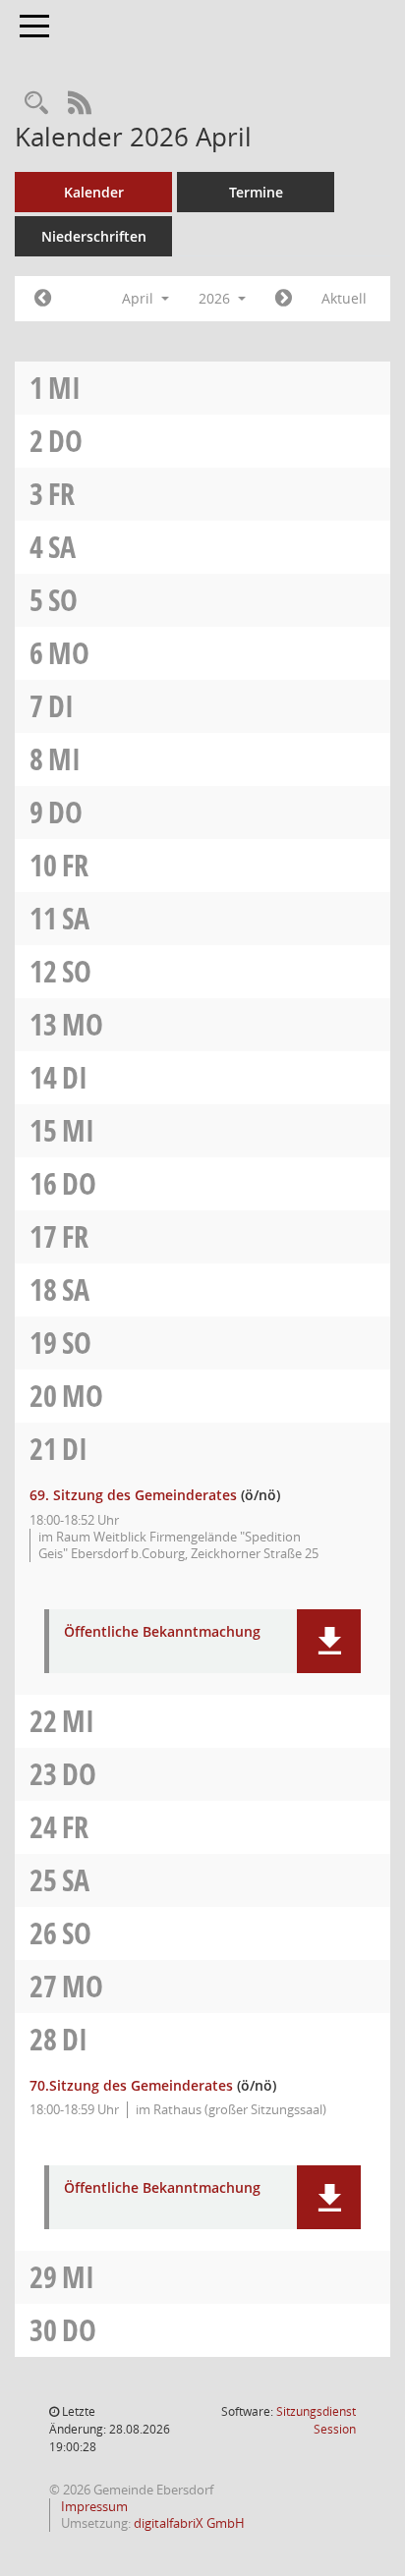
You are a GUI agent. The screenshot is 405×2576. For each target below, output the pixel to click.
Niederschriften (94, 236)
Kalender (94, 192)
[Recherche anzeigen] (36, 104)
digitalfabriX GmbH (189, 2523)
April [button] (140, 298)
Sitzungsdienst (316, 2420)
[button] (329, 1641)
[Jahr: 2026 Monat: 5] (284, 299)
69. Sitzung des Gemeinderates (133, 1495)
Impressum (93, 2506)
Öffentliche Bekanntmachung (162, 1632)
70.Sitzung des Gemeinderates (131, 2085)
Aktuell (344, 298)
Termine (256, 192)
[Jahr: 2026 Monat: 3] (43, 299)
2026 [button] (216, 298)
